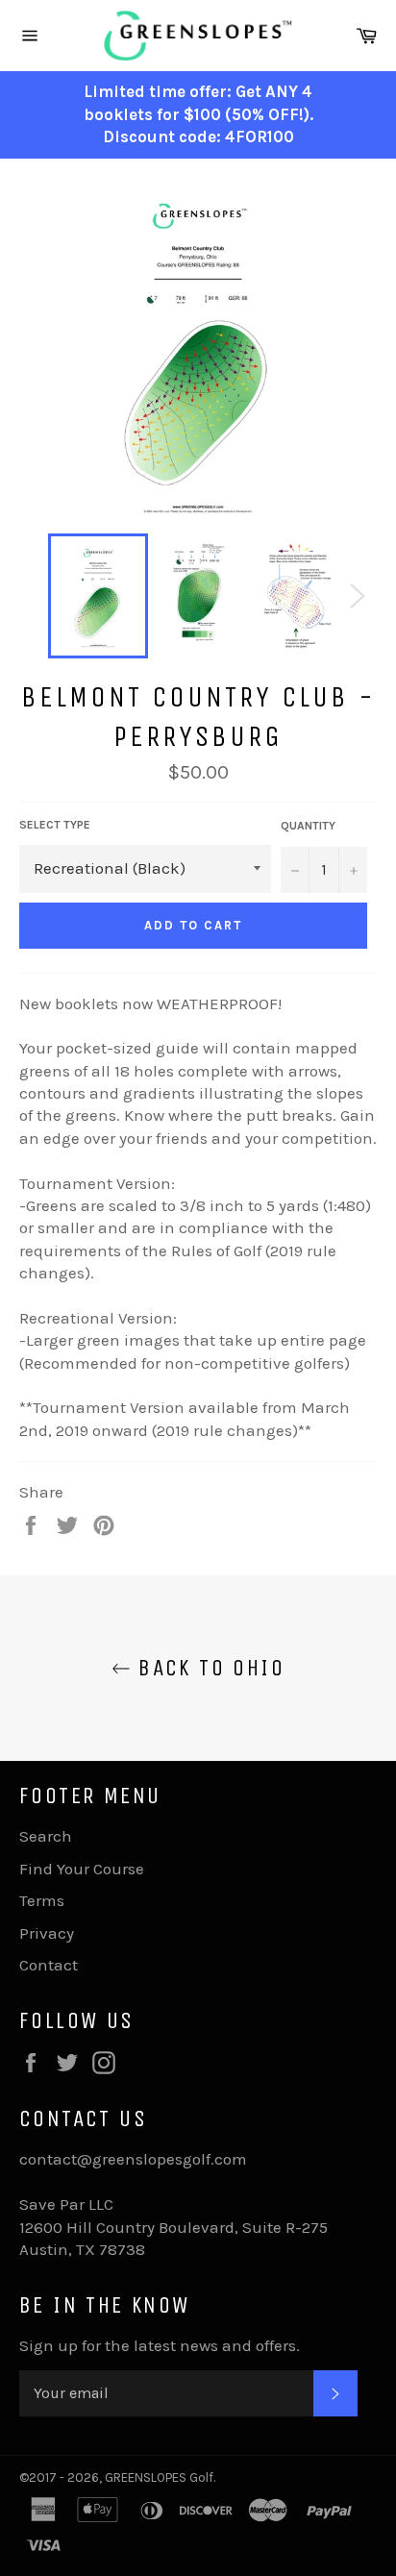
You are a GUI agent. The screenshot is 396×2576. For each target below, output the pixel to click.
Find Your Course (82, 1869)
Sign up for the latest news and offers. (160, 2345)
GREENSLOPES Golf (159, 2477)
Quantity (308, 826)
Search (46, 1836)
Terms (42, 1900)
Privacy (47, 1933)
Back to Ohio (208, 1668)
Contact (49, 1965)
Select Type (55, 825)
